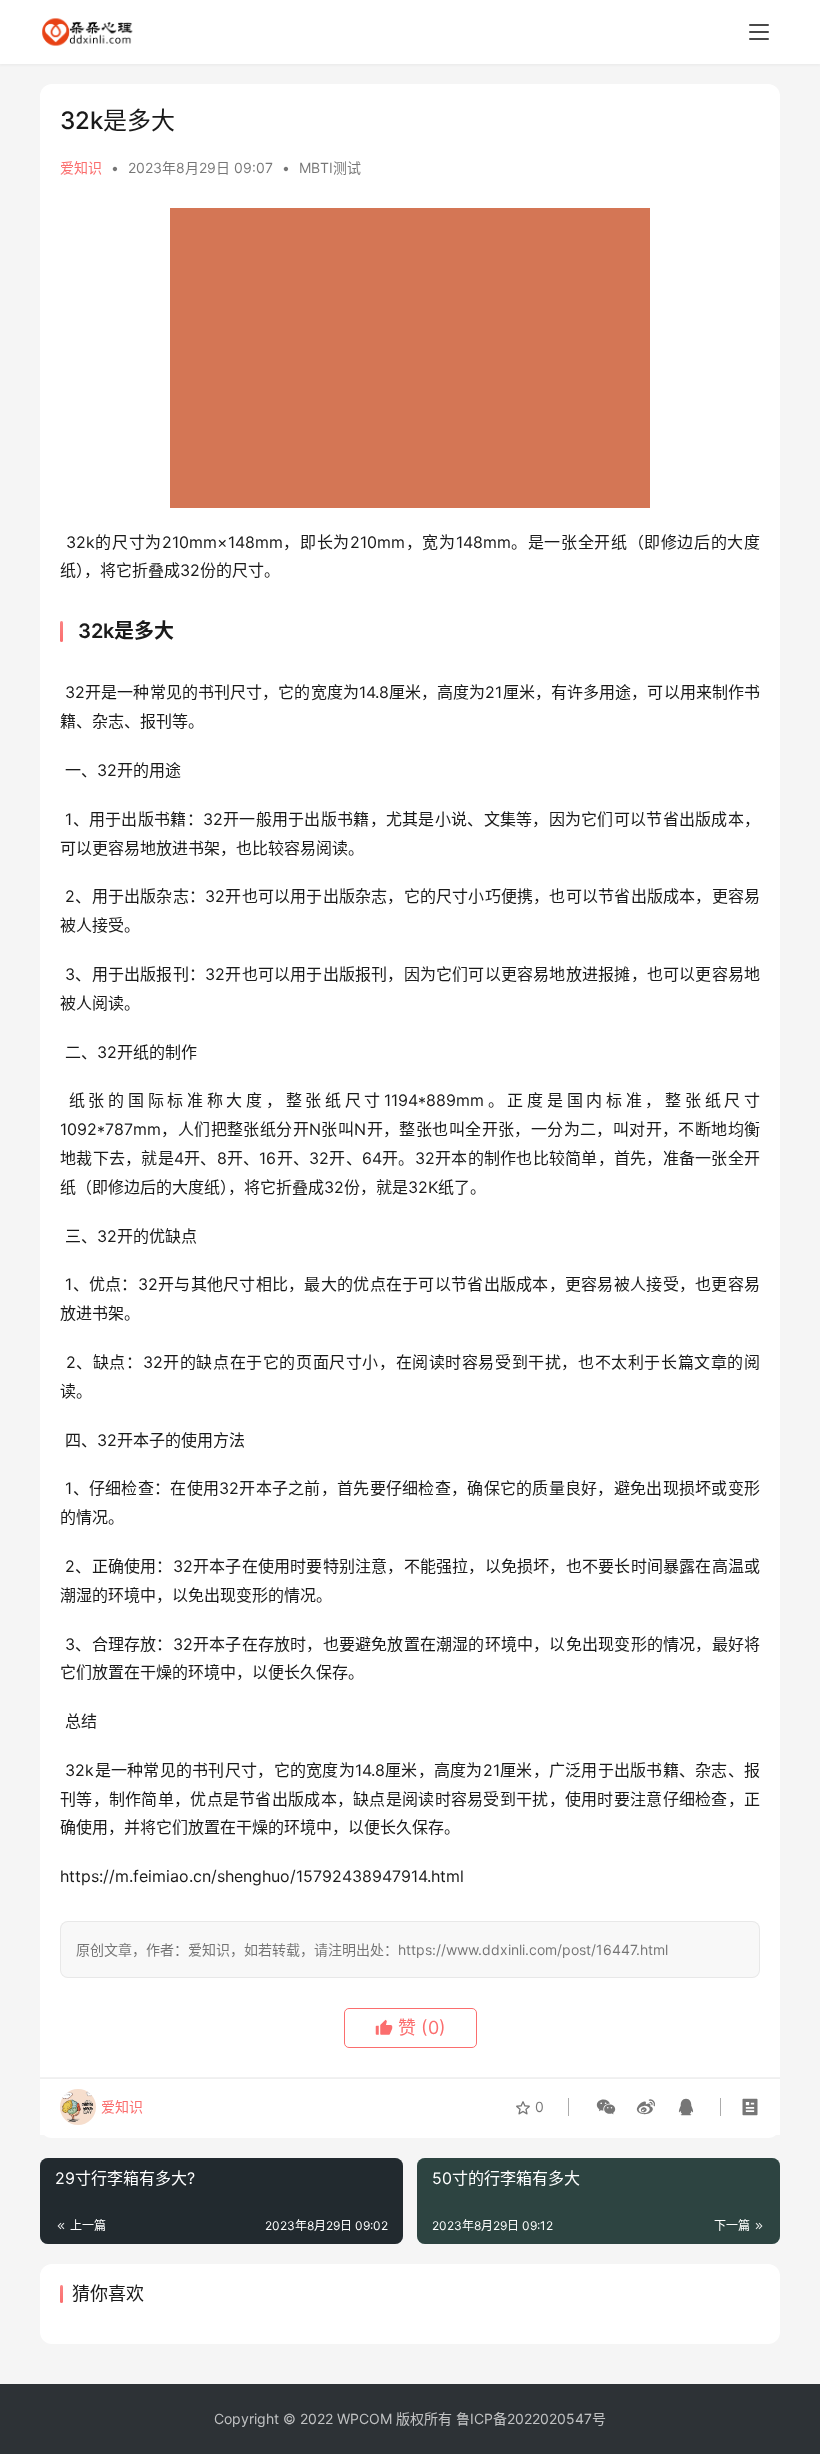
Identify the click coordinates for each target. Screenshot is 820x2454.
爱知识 (81, 167)
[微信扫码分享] (606, 2107)
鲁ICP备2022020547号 (531, 2418)
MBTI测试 (330, 167)
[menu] (759, 32)
